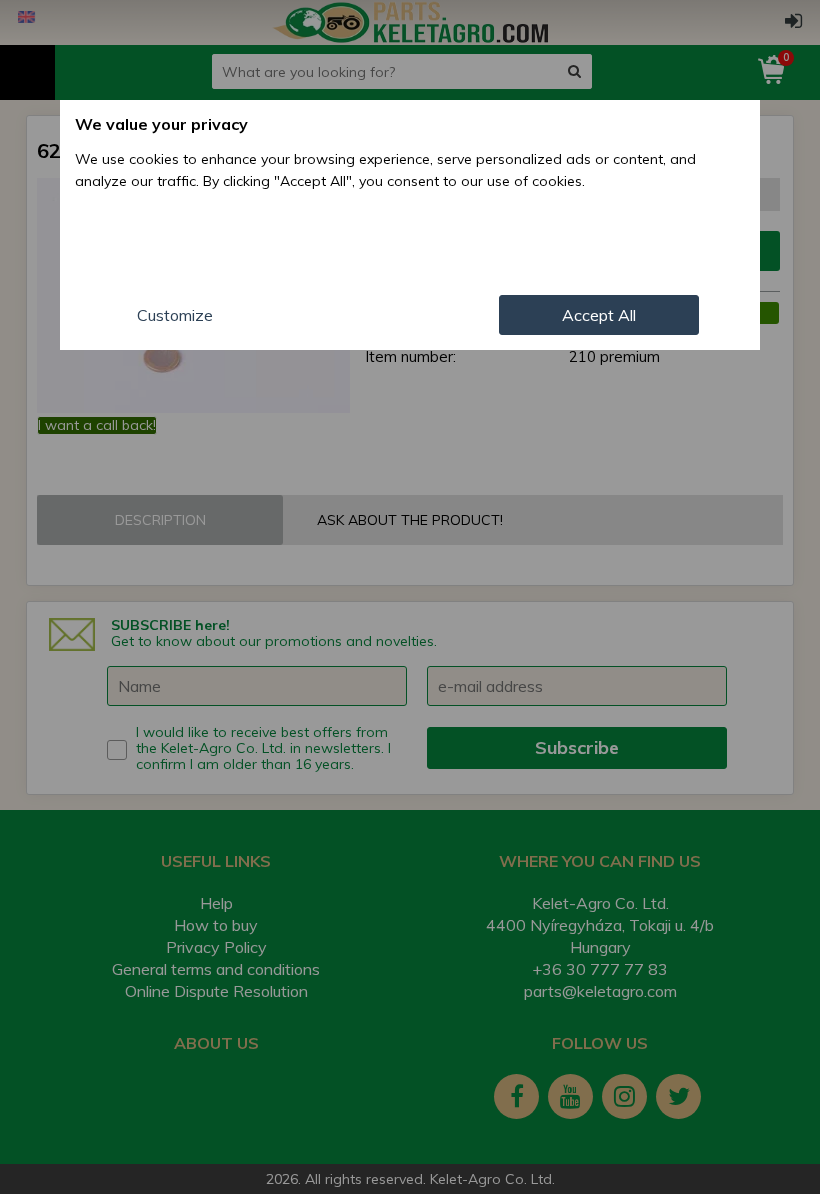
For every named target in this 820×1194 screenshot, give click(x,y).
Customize (175, 315)
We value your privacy (161, 124)
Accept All (599, 315)
